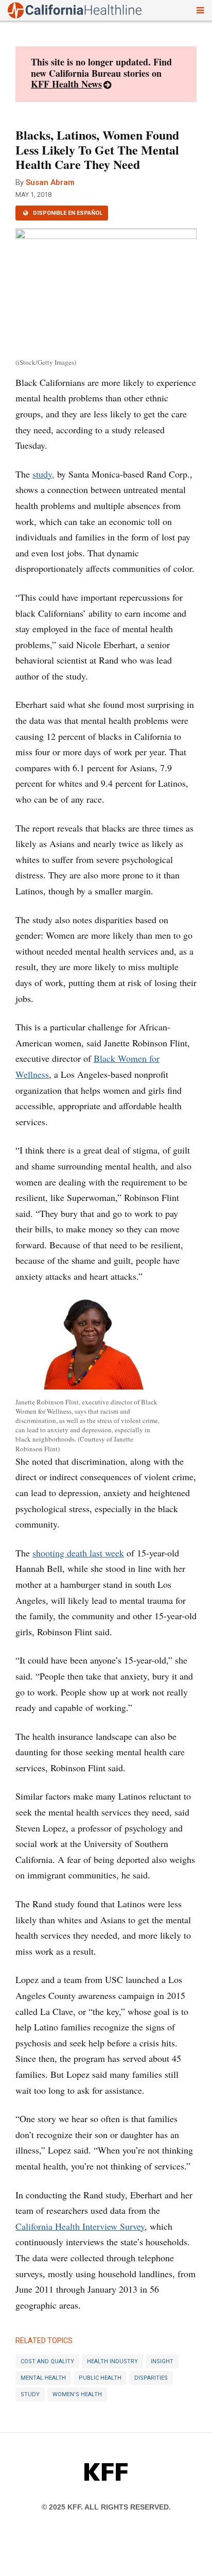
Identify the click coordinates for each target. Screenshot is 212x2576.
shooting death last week (78, 1553)
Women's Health (77, 2394)
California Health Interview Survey (80, 2226)
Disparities (151, 2378)
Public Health (100, 2378)
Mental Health (43, 2378)
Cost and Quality (47, 2361)
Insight (162, 2361)
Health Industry (112, 2361)
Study (30, 2394)
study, (43, 474)
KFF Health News (66, 84)
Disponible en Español (67, 213)
